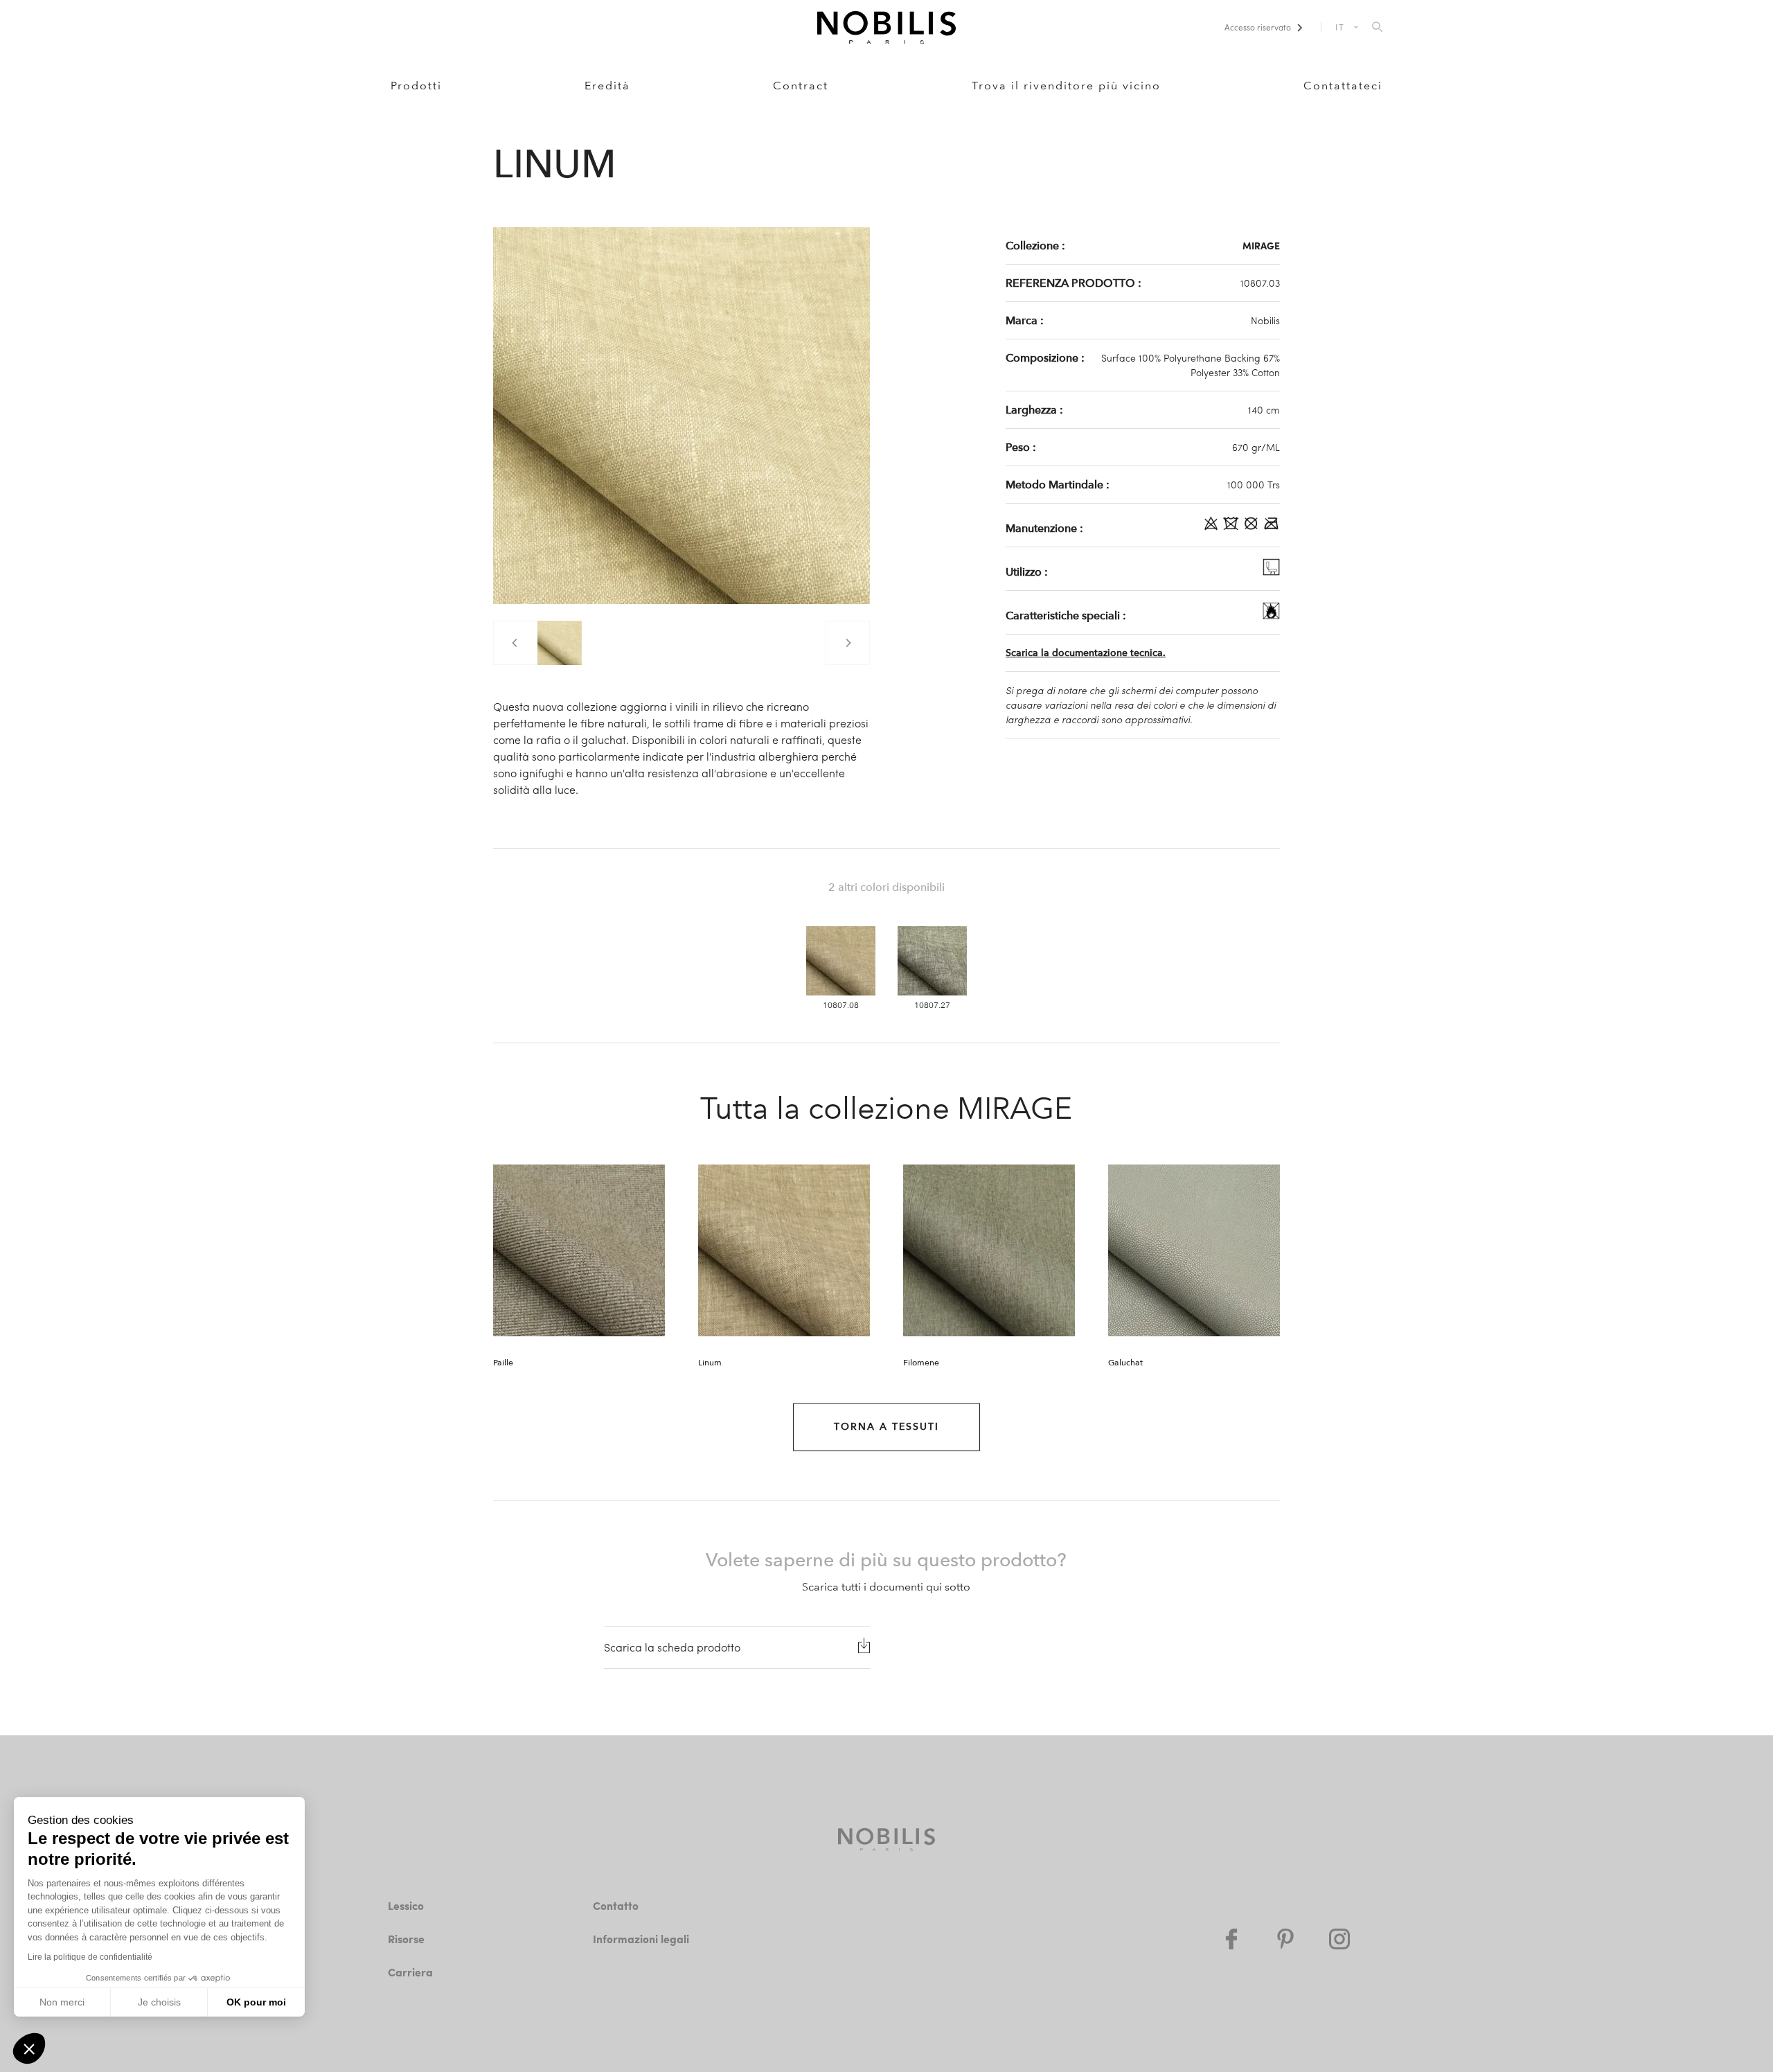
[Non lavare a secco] (1253, 528)
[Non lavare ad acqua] (1232, 528)
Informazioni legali (641, 1939)
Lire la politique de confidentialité (90, 1957)
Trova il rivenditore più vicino (1066, 86)
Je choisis (159, 2002)
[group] (560, 643)
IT (1340, 27)
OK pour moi (256, 2002)
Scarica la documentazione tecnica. (1086, 653)
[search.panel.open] (1377, 28)
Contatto (616, 1905)
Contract (801, 86)
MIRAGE (1261, 245)
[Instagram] (1339, 1939)
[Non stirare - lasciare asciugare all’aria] (1271, 528)
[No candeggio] (1212, 528)
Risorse (406, 1939)
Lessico (406, 1905)
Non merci (62, 2002)
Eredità (607, 86)
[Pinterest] (1285, 1939)
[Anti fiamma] (1271, 615)
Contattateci (1343, 86)
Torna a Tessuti (886, 1427)
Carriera (410, 1972)
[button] (29, 2048)
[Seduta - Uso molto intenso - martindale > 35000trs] (1271, 572)
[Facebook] (1231, 1939)
